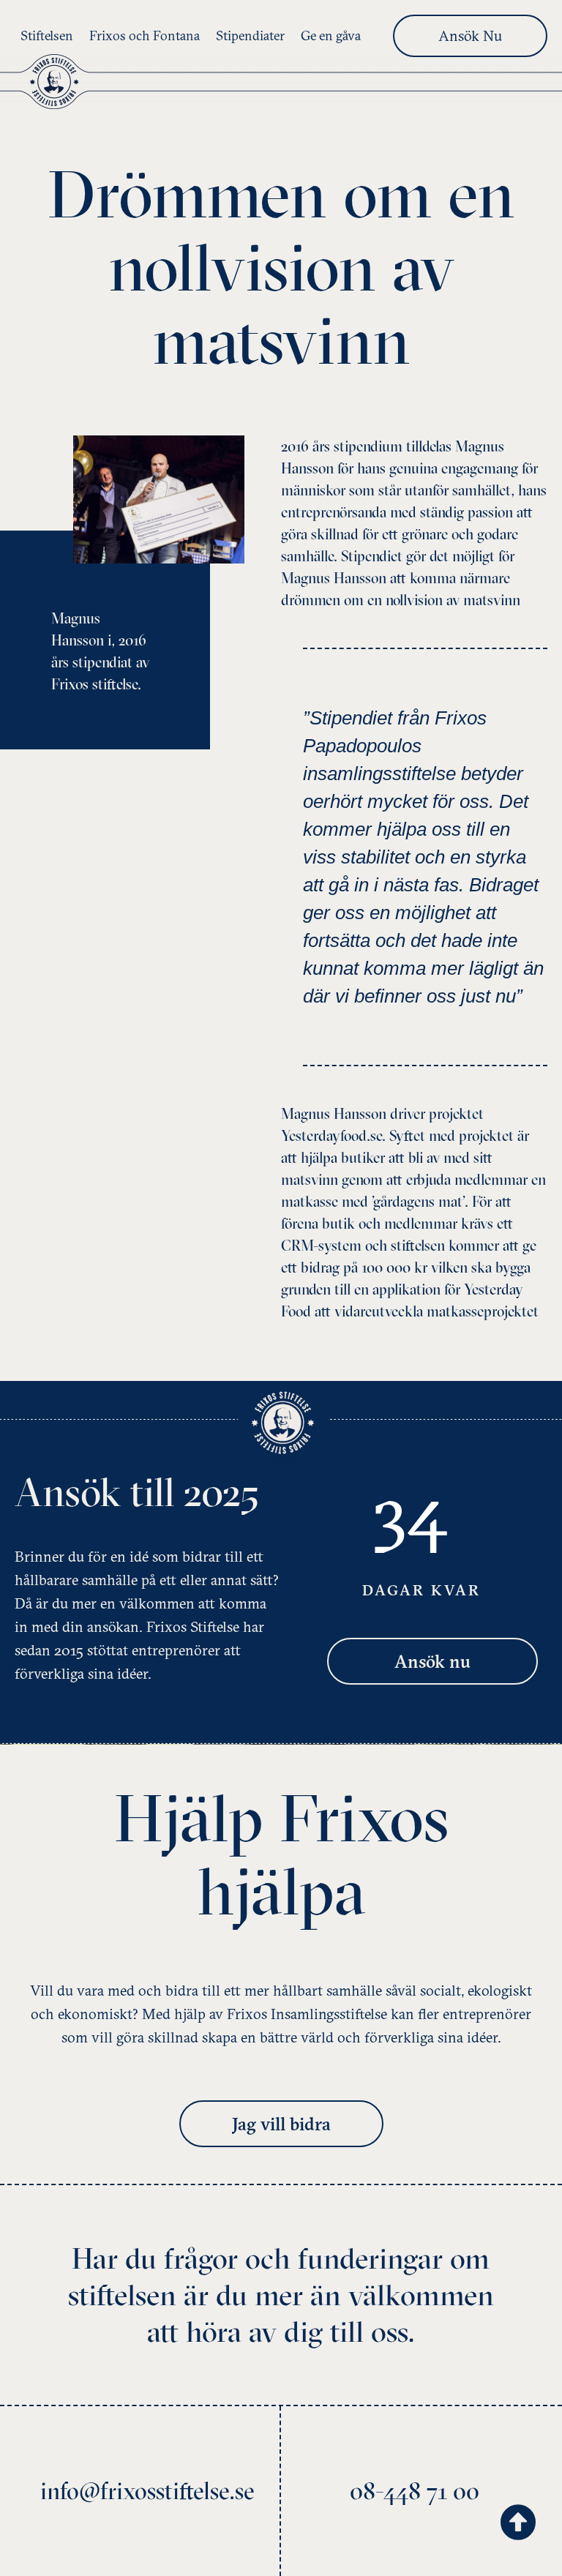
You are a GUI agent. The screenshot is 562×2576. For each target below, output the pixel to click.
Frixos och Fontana (145, 35)
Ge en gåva (331, 35)
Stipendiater (250, 35)
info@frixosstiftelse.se (147, 2491)
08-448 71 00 (415, 2491)
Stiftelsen (47, 35)
